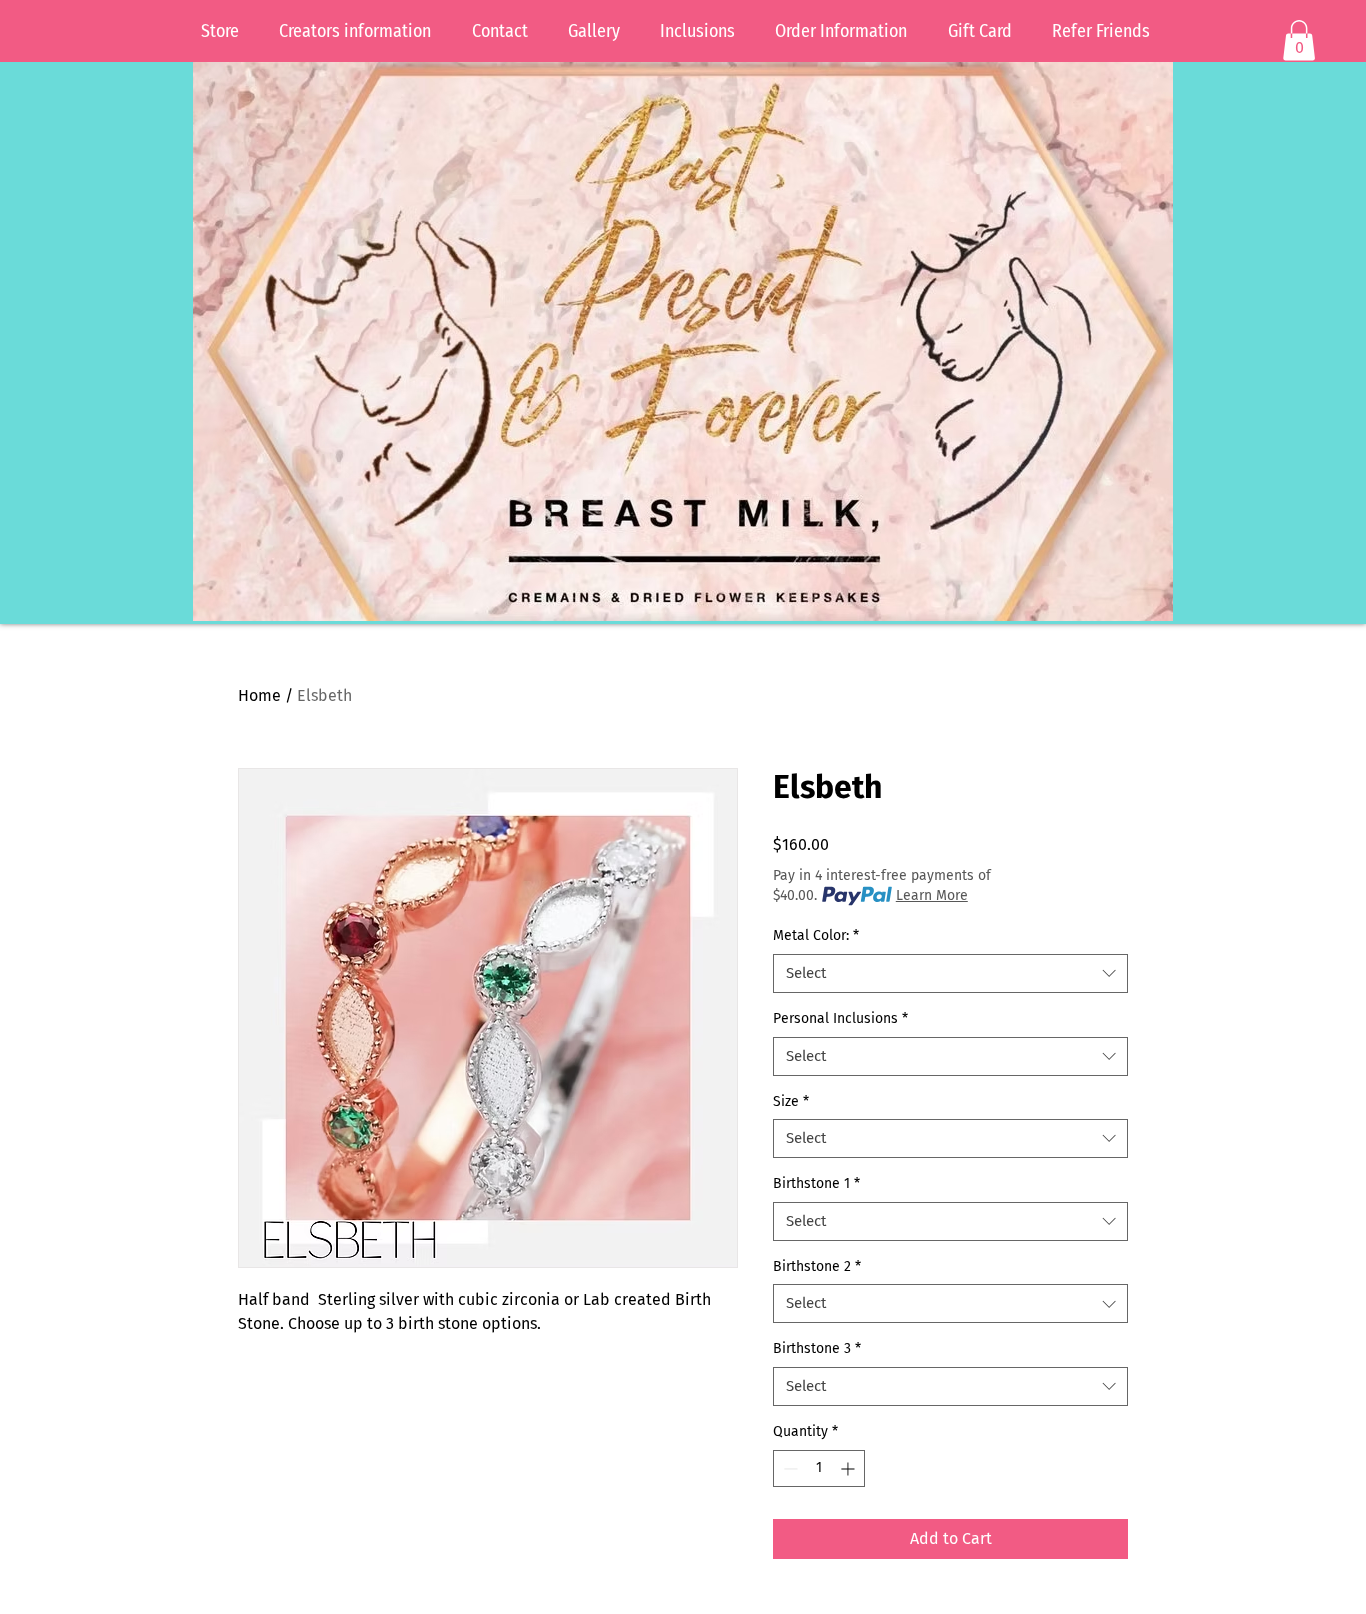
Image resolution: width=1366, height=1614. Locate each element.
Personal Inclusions (840, 1018)
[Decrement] (788, 1468)
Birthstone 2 (817, 1266)
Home (259, 695)
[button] (1299, 40)
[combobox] (950, 973)
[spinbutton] (819, 1468)
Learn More (932, 895)
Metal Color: (816, 935)
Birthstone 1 (816, 1183)
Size (791, 1101)
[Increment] (849, 1468)
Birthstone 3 (817, 1348)
